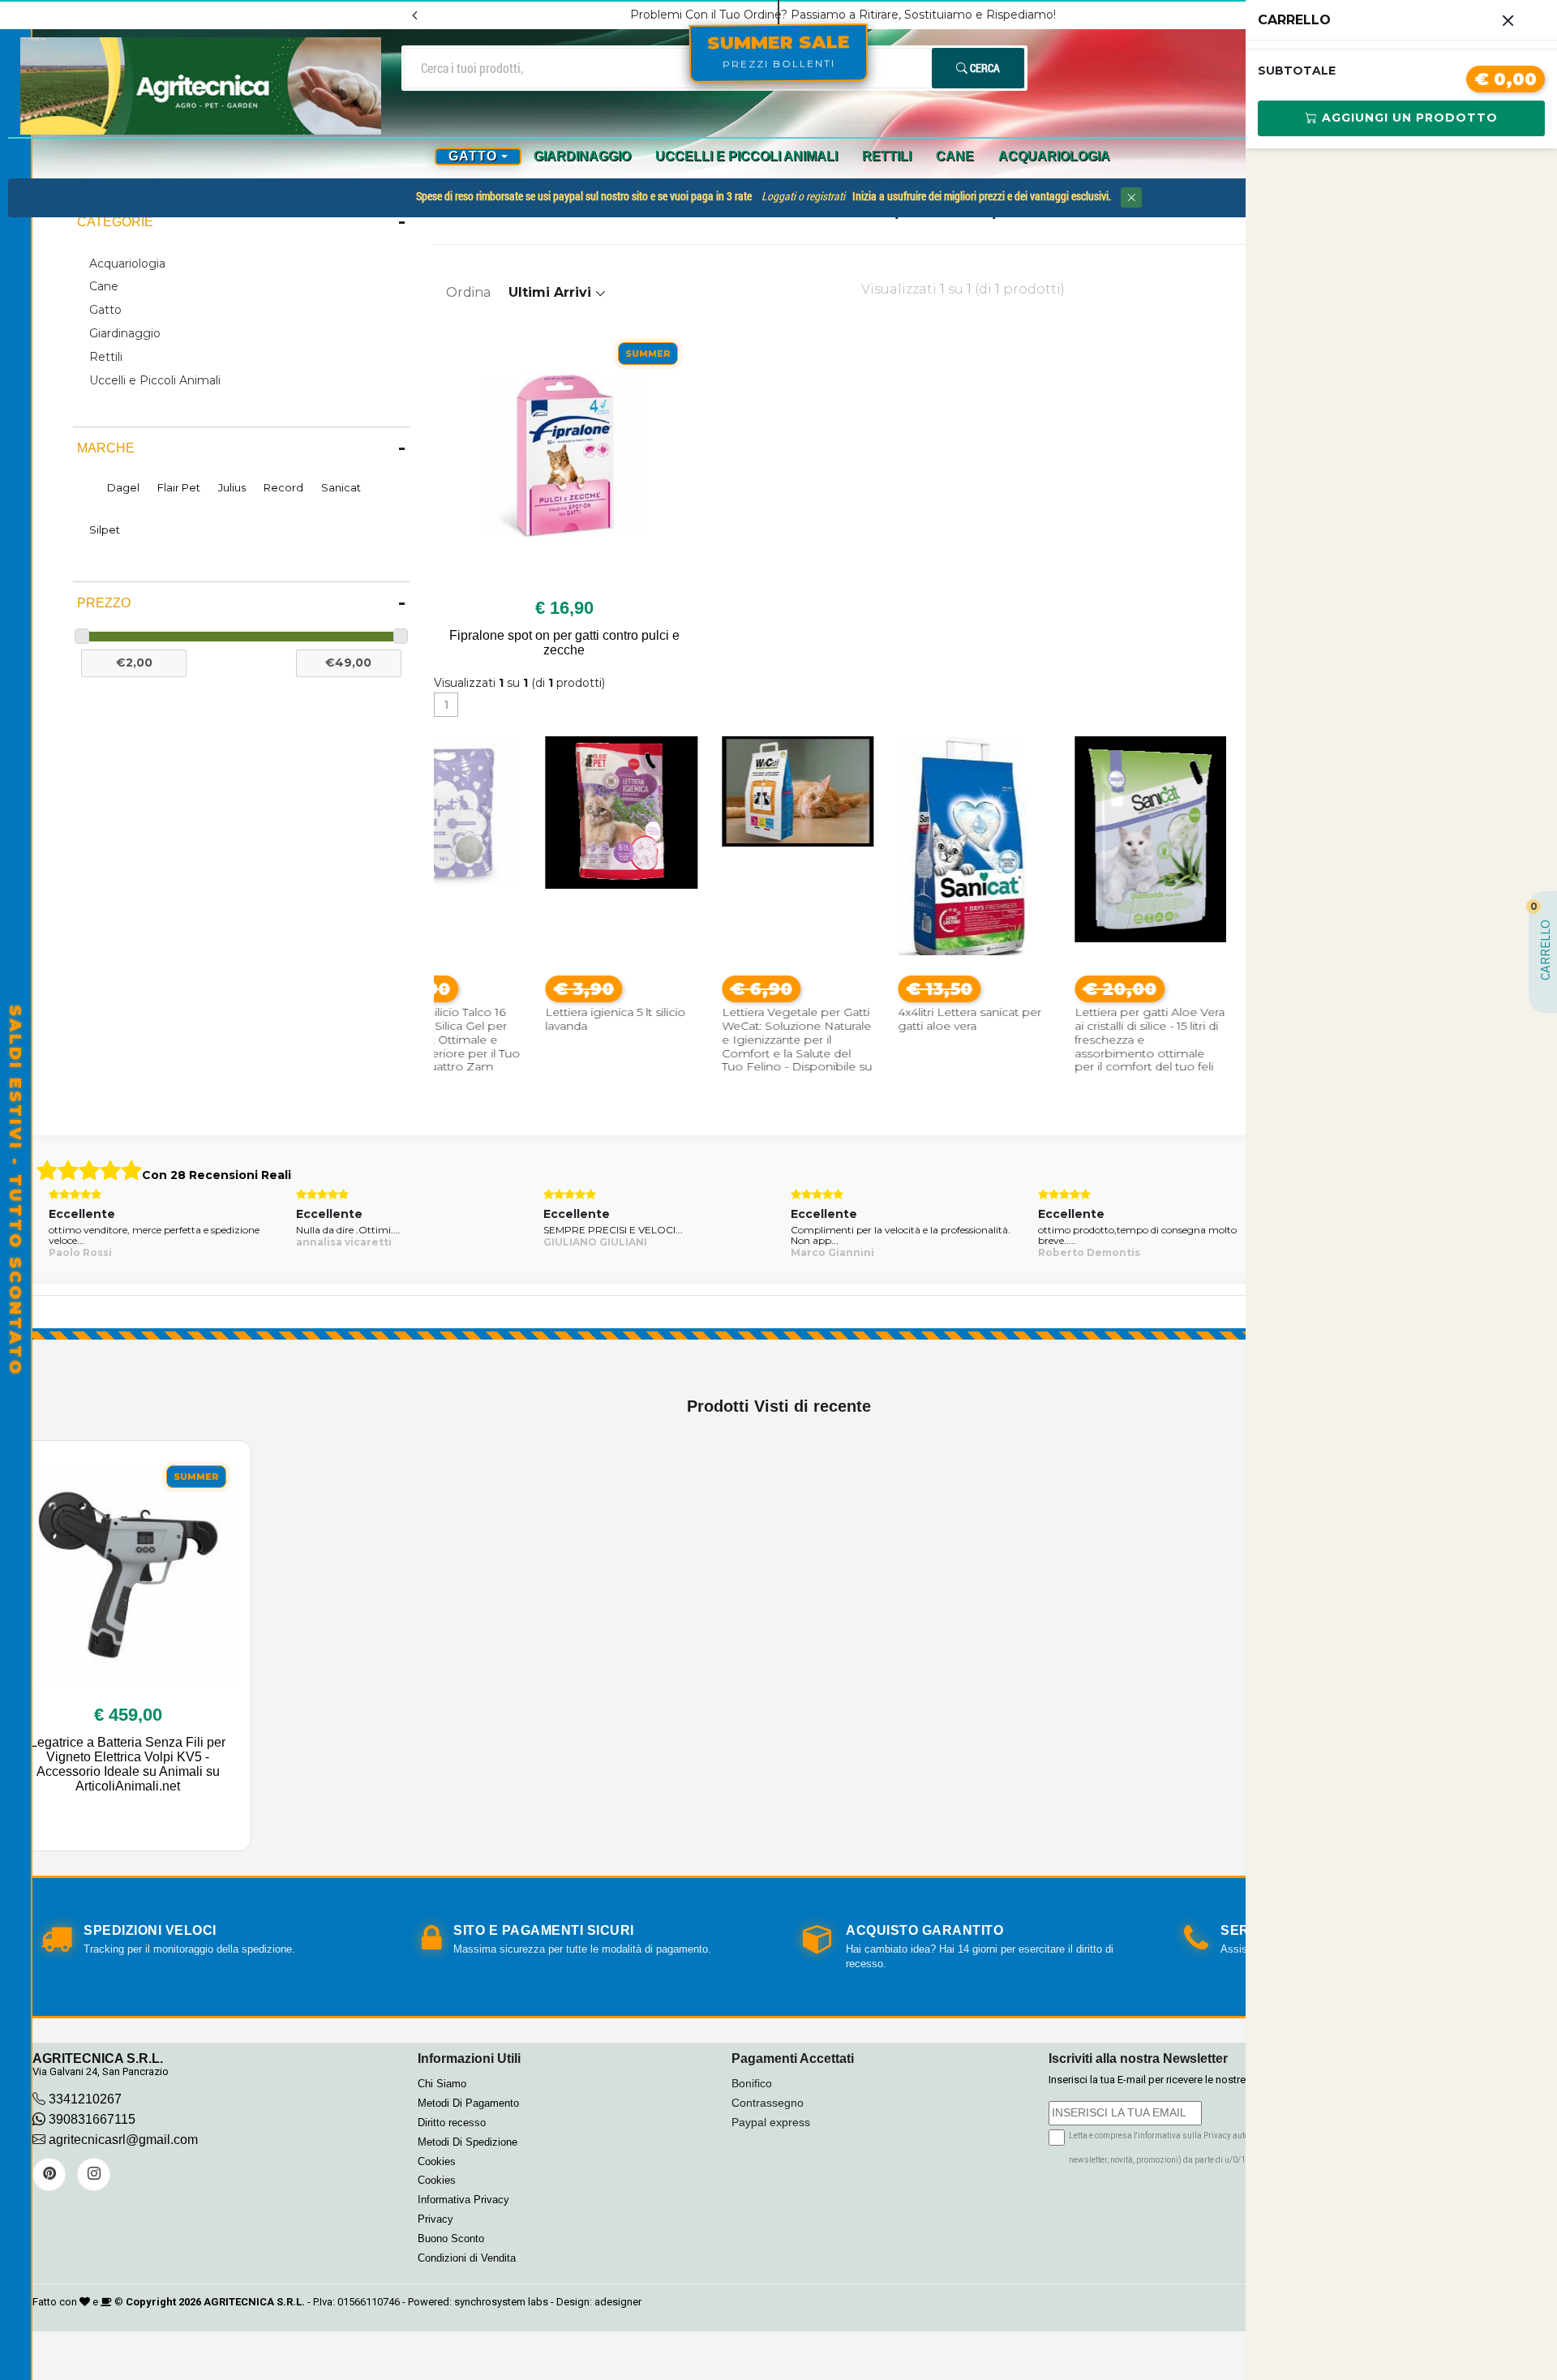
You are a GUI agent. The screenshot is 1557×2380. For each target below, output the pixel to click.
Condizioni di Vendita (467, 2258)
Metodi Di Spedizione (468, 2142)
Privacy (435, 2219)
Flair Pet (179, 487)
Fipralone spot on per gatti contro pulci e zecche (564, 643)
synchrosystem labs (501, 2302)
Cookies (437, 2161)
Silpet (105, 530)
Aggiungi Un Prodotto (1408, 118)
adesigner (618, 2302)
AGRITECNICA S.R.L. (254, 2302)
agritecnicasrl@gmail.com (123, 2140)
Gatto (105, 310)
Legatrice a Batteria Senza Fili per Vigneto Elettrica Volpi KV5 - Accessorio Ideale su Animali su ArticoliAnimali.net (128, 1764)
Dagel (123, 487)
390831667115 (90, 2119)
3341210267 (85, 2099)
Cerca (984, 68)
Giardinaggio (582, 156)
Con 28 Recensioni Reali (217, 1175)
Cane (955, 156)
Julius (232, 487)
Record (283, 487)
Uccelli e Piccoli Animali (746, 156)
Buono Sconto (451, 2238)
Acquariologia (1054, 156)
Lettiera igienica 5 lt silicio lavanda (516, 1019)
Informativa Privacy (463, 2200)
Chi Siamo (442, 2084)
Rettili (887, 156)
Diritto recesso (452, 2123)
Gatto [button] (473, 156)
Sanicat (341, 487)
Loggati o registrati (803, 196)
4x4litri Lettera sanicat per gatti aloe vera (871, 1019)
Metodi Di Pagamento (468, 2103)
